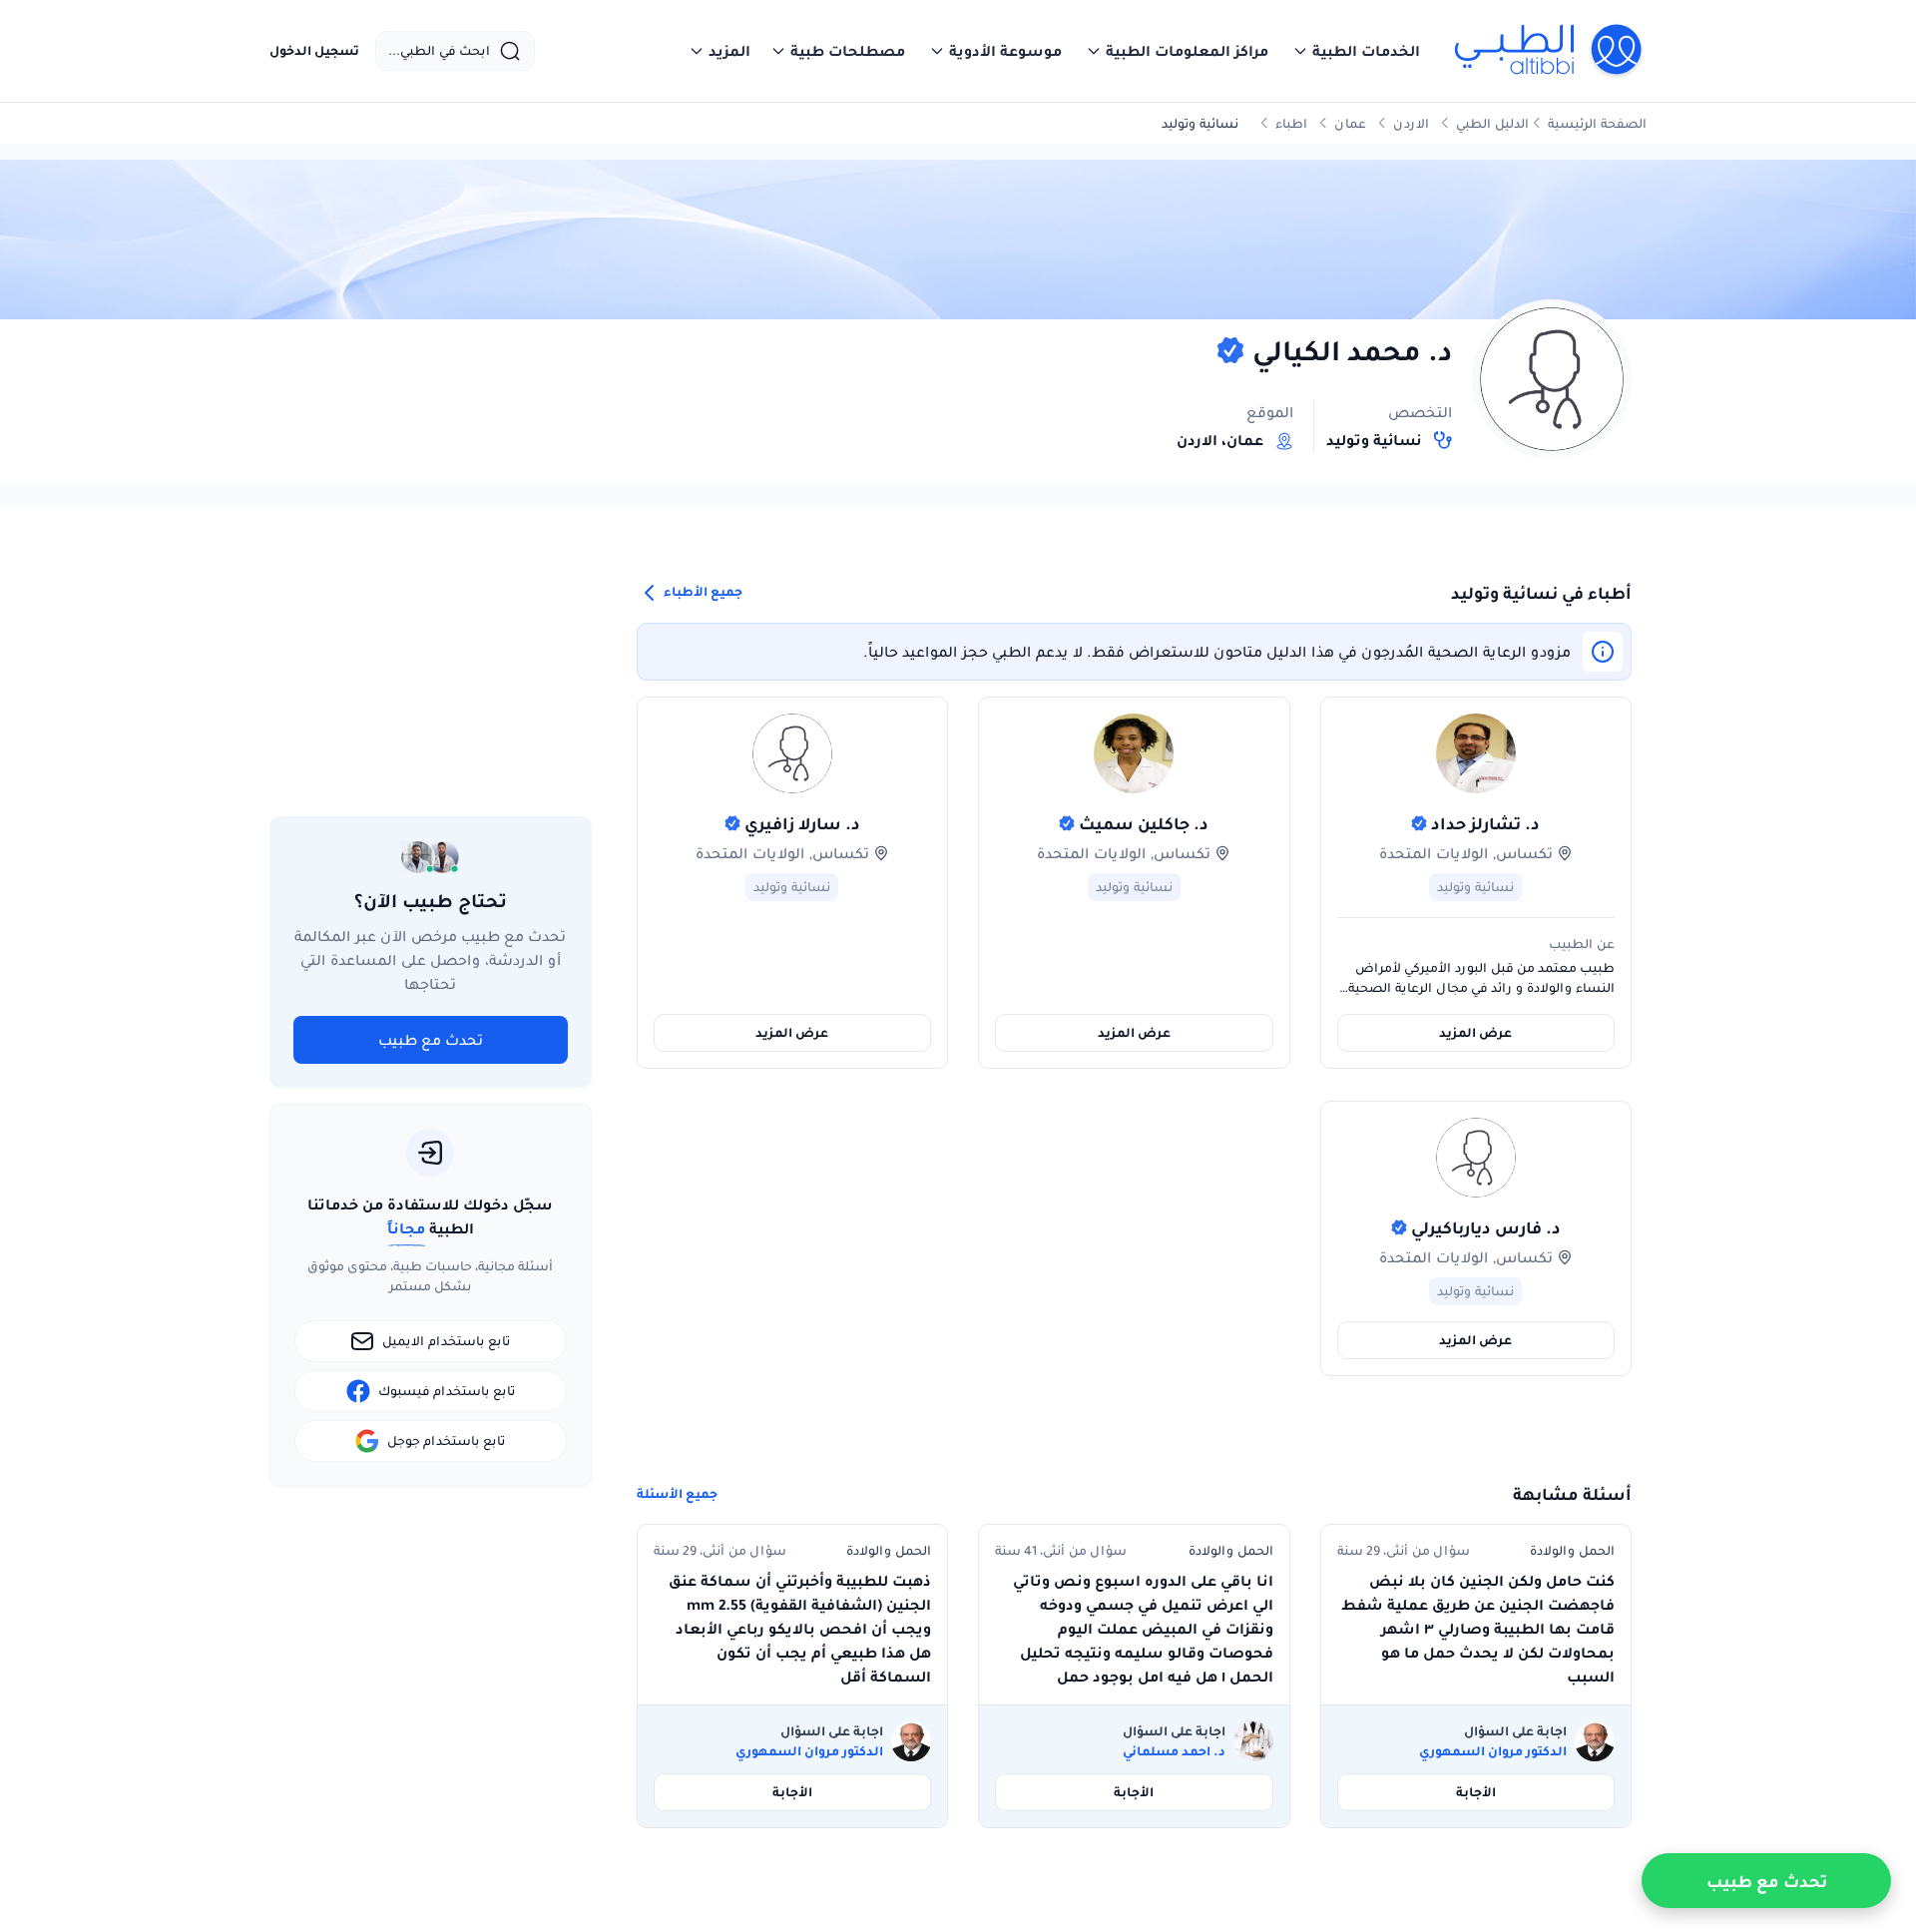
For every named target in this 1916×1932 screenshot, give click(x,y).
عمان (1350, 123)
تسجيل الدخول (314, 51)
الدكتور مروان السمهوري (1493, 1751)
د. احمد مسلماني (1174, 1751)
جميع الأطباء (702, 591)
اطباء (1291, 123)
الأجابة (1476, 1792)
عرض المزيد (1475, 1032)
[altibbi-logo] (1549, 51)
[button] (1356, 51)
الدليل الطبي (1492, 123)
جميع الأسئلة (677, 1494)
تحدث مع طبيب (431, 1040)
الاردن (1411, 123)
